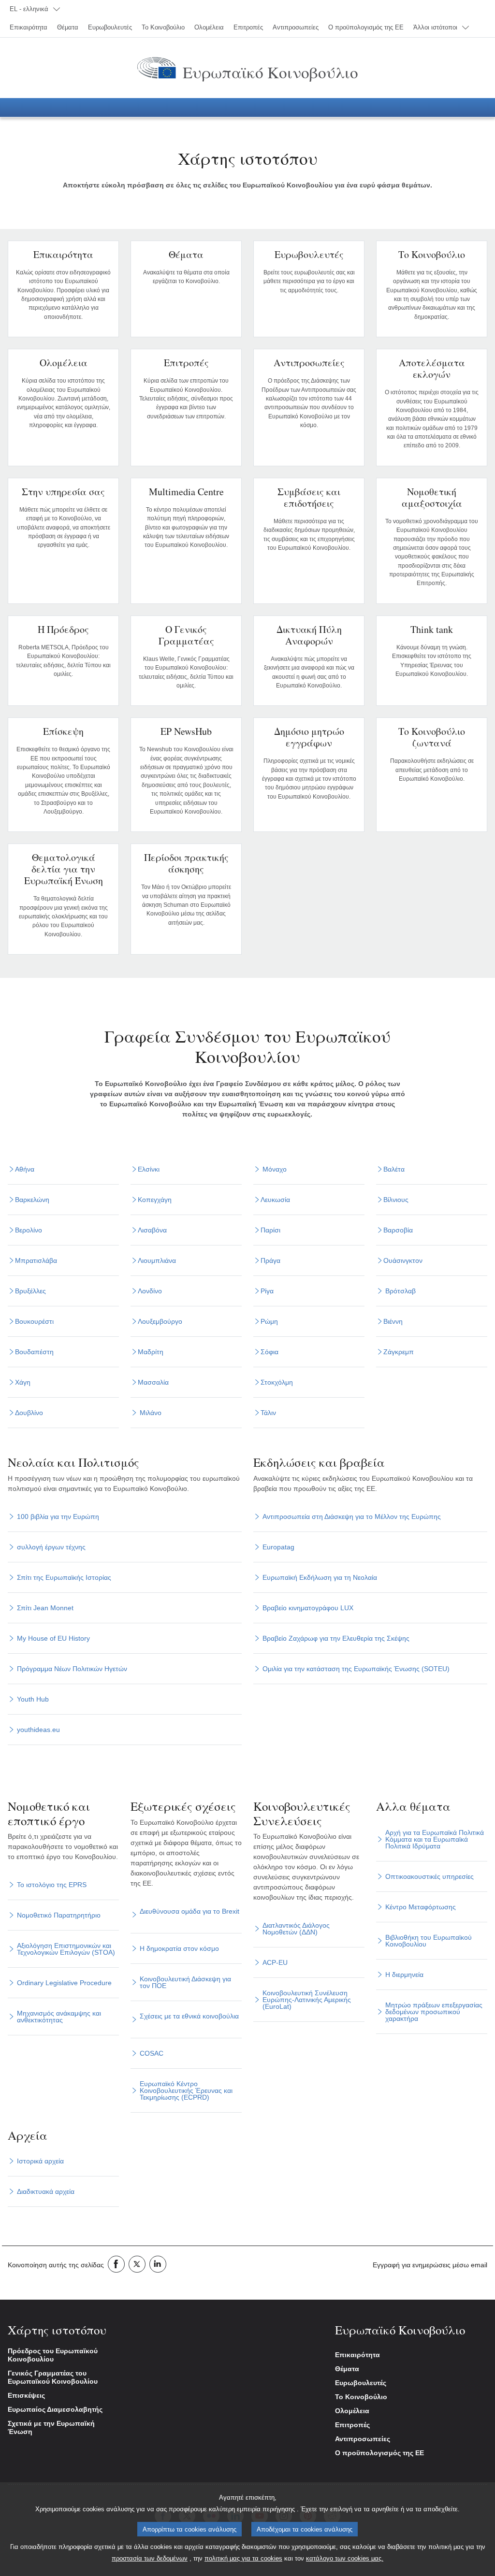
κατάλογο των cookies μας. (345, 2558)
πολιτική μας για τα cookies (243, 2558)
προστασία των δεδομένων (150, 2558)
